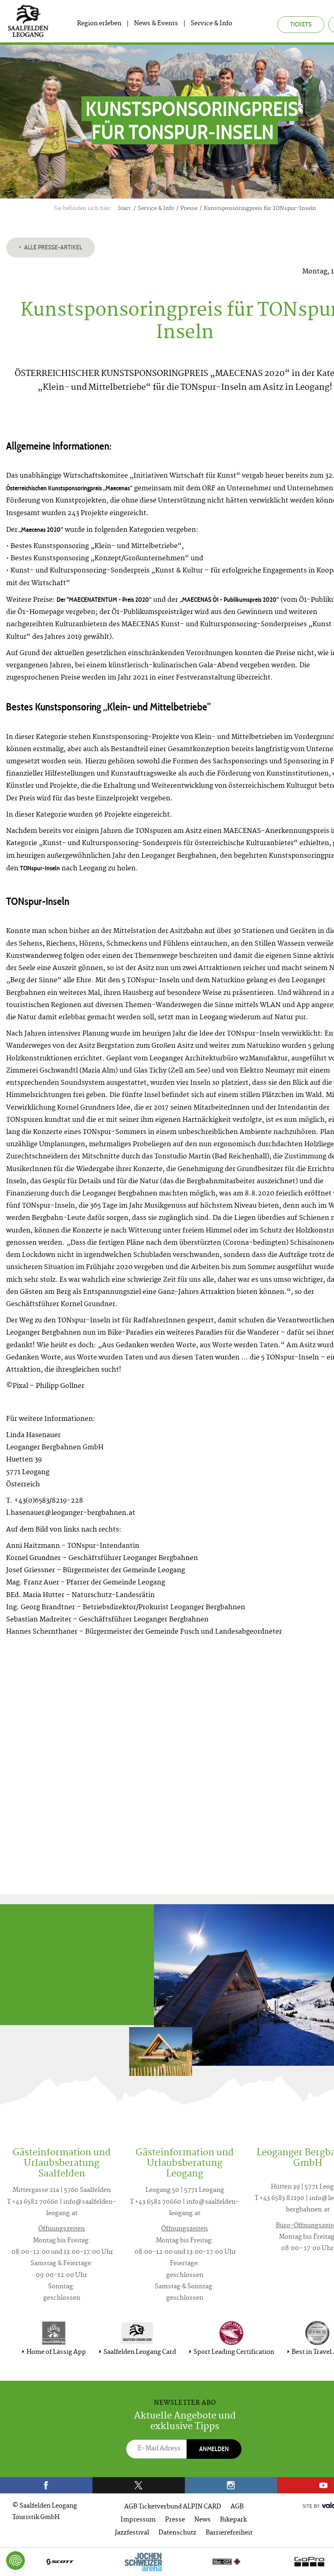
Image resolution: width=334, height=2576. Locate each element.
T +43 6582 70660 (33, 2202)
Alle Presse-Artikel (53, 247)
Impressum (138, 2520)
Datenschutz (177, 2533)
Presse (175, 2520)
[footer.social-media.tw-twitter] (139, 2485)
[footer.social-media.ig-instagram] (231, 2485)
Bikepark (233, 2520)
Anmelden (214, 2449)
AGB (237, 2507)
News (202, 2520)
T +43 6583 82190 (279, 2199)
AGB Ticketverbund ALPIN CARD (173, 2507)
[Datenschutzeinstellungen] (15, 2561)
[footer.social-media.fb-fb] (46, 2485)
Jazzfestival (132, 2533)
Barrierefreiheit (229, 2533)
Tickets (301, 24)
